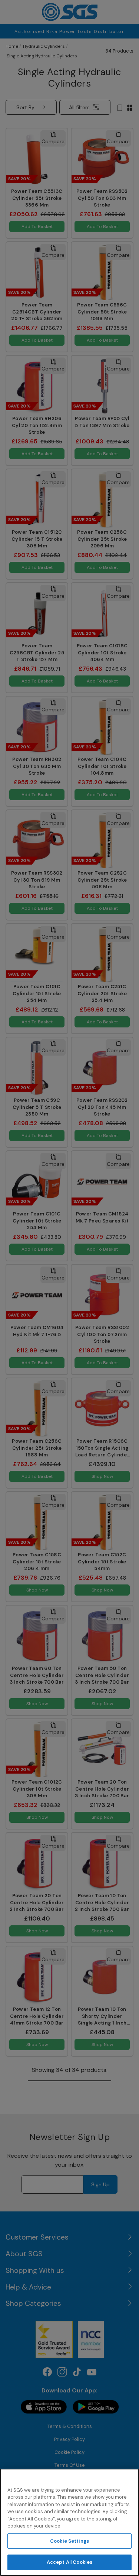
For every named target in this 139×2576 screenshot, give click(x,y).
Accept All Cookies (69, 2562)
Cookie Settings (69, 2541)
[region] (69, 2522)
